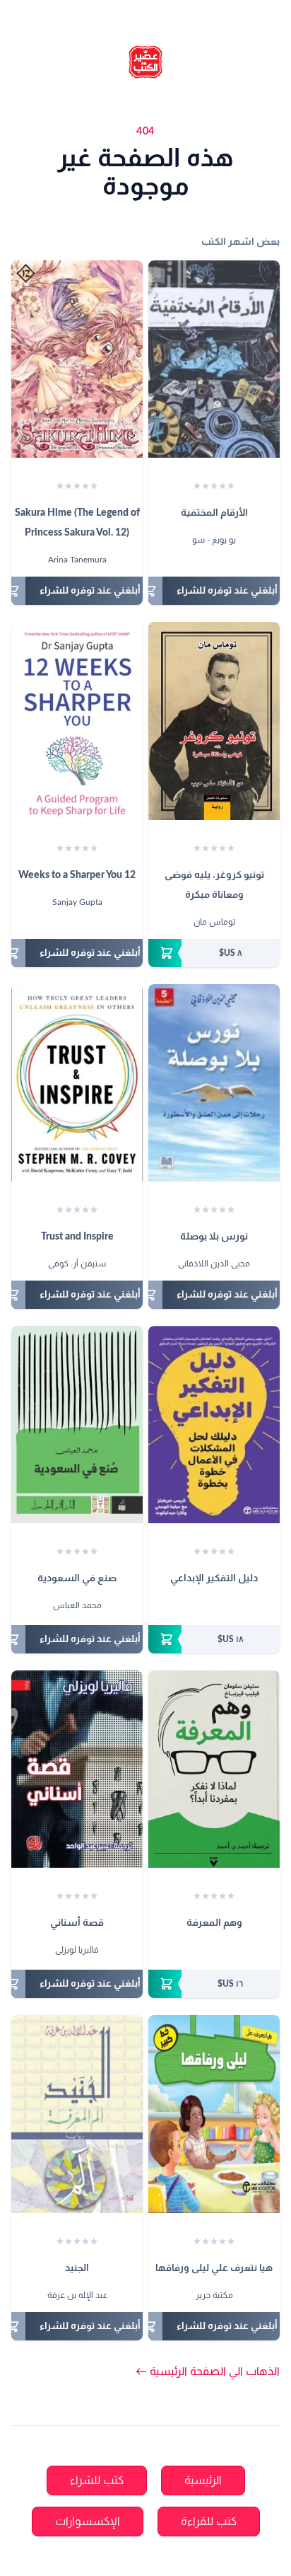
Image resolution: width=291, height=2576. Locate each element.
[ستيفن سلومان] (220, 1951)
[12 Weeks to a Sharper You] (77, 721)
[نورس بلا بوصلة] (214, 1083)
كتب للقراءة (209, 2522)
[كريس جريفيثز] (227, 1607)
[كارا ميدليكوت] (201, 1607)
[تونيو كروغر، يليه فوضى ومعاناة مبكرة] (214, 721)
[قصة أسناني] (77, 1769)
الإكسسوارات (88, 2522)
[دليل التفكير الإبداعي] (214, 1425)
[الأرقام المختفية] (214, 359)
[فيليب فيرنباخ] (207, 1951)
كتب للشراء (97, 2480)
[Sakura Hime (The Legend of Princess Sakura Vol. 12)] (77, 359)
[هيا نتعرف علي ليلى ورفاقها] (214, 2114)
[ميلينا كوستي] (214, 1607)
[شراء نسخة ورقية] (214, 953)
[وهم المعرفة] (214, 1769)
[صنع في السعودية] (77, 1425)
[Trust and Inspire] (77, 1083)
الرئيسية (203, 2480)
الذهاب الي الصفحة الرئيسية (208, 2372)
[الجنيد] (77, 2114)
